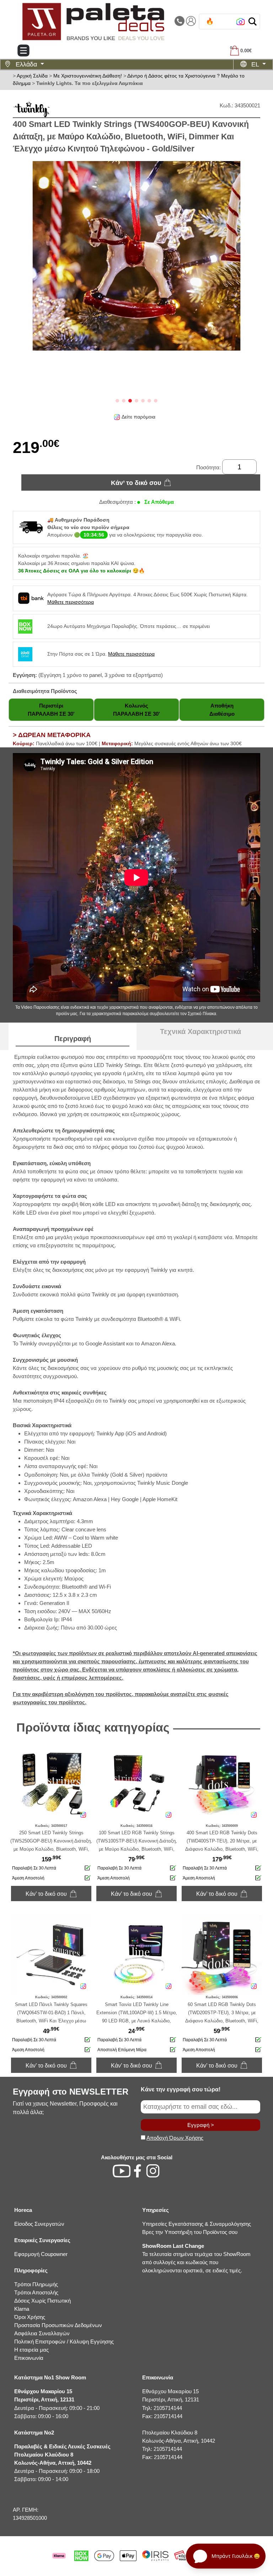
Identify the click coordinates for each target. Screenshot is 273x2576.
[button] (253, 22)
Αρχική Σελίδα (32, 76)
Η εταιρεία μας (31, 2350)
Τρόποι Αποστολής (36, 2292)
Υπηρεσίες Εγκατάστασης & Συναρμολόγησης (197, 2224)
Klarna (22, 2309)
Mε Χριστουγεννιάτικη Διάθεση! (88, 76)
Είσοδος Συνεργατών (39, 2224)
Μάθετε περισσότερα (71, 602)
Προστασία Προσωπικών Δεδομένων (58, 2325)
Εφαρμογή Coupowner (41, 2254)
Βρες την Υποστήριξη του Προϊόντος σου (190, 2232)
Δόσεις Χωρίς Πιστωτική (42, 2301)
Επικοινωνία (29, 2358)
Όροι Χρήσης (30, 2317)
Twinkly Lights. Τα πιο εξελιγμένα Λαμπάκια (90, 83)
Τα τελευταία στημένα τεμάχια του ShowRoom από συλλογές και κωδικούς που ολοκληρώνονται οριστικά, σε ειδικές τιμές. (196, 2258)
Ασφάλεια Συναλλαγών (42, 2333)
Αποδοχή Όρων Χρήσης (175, 2138)
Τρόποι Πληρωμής (36, 2284)
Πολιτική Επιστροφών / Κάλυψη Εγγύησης (64, 2342)
